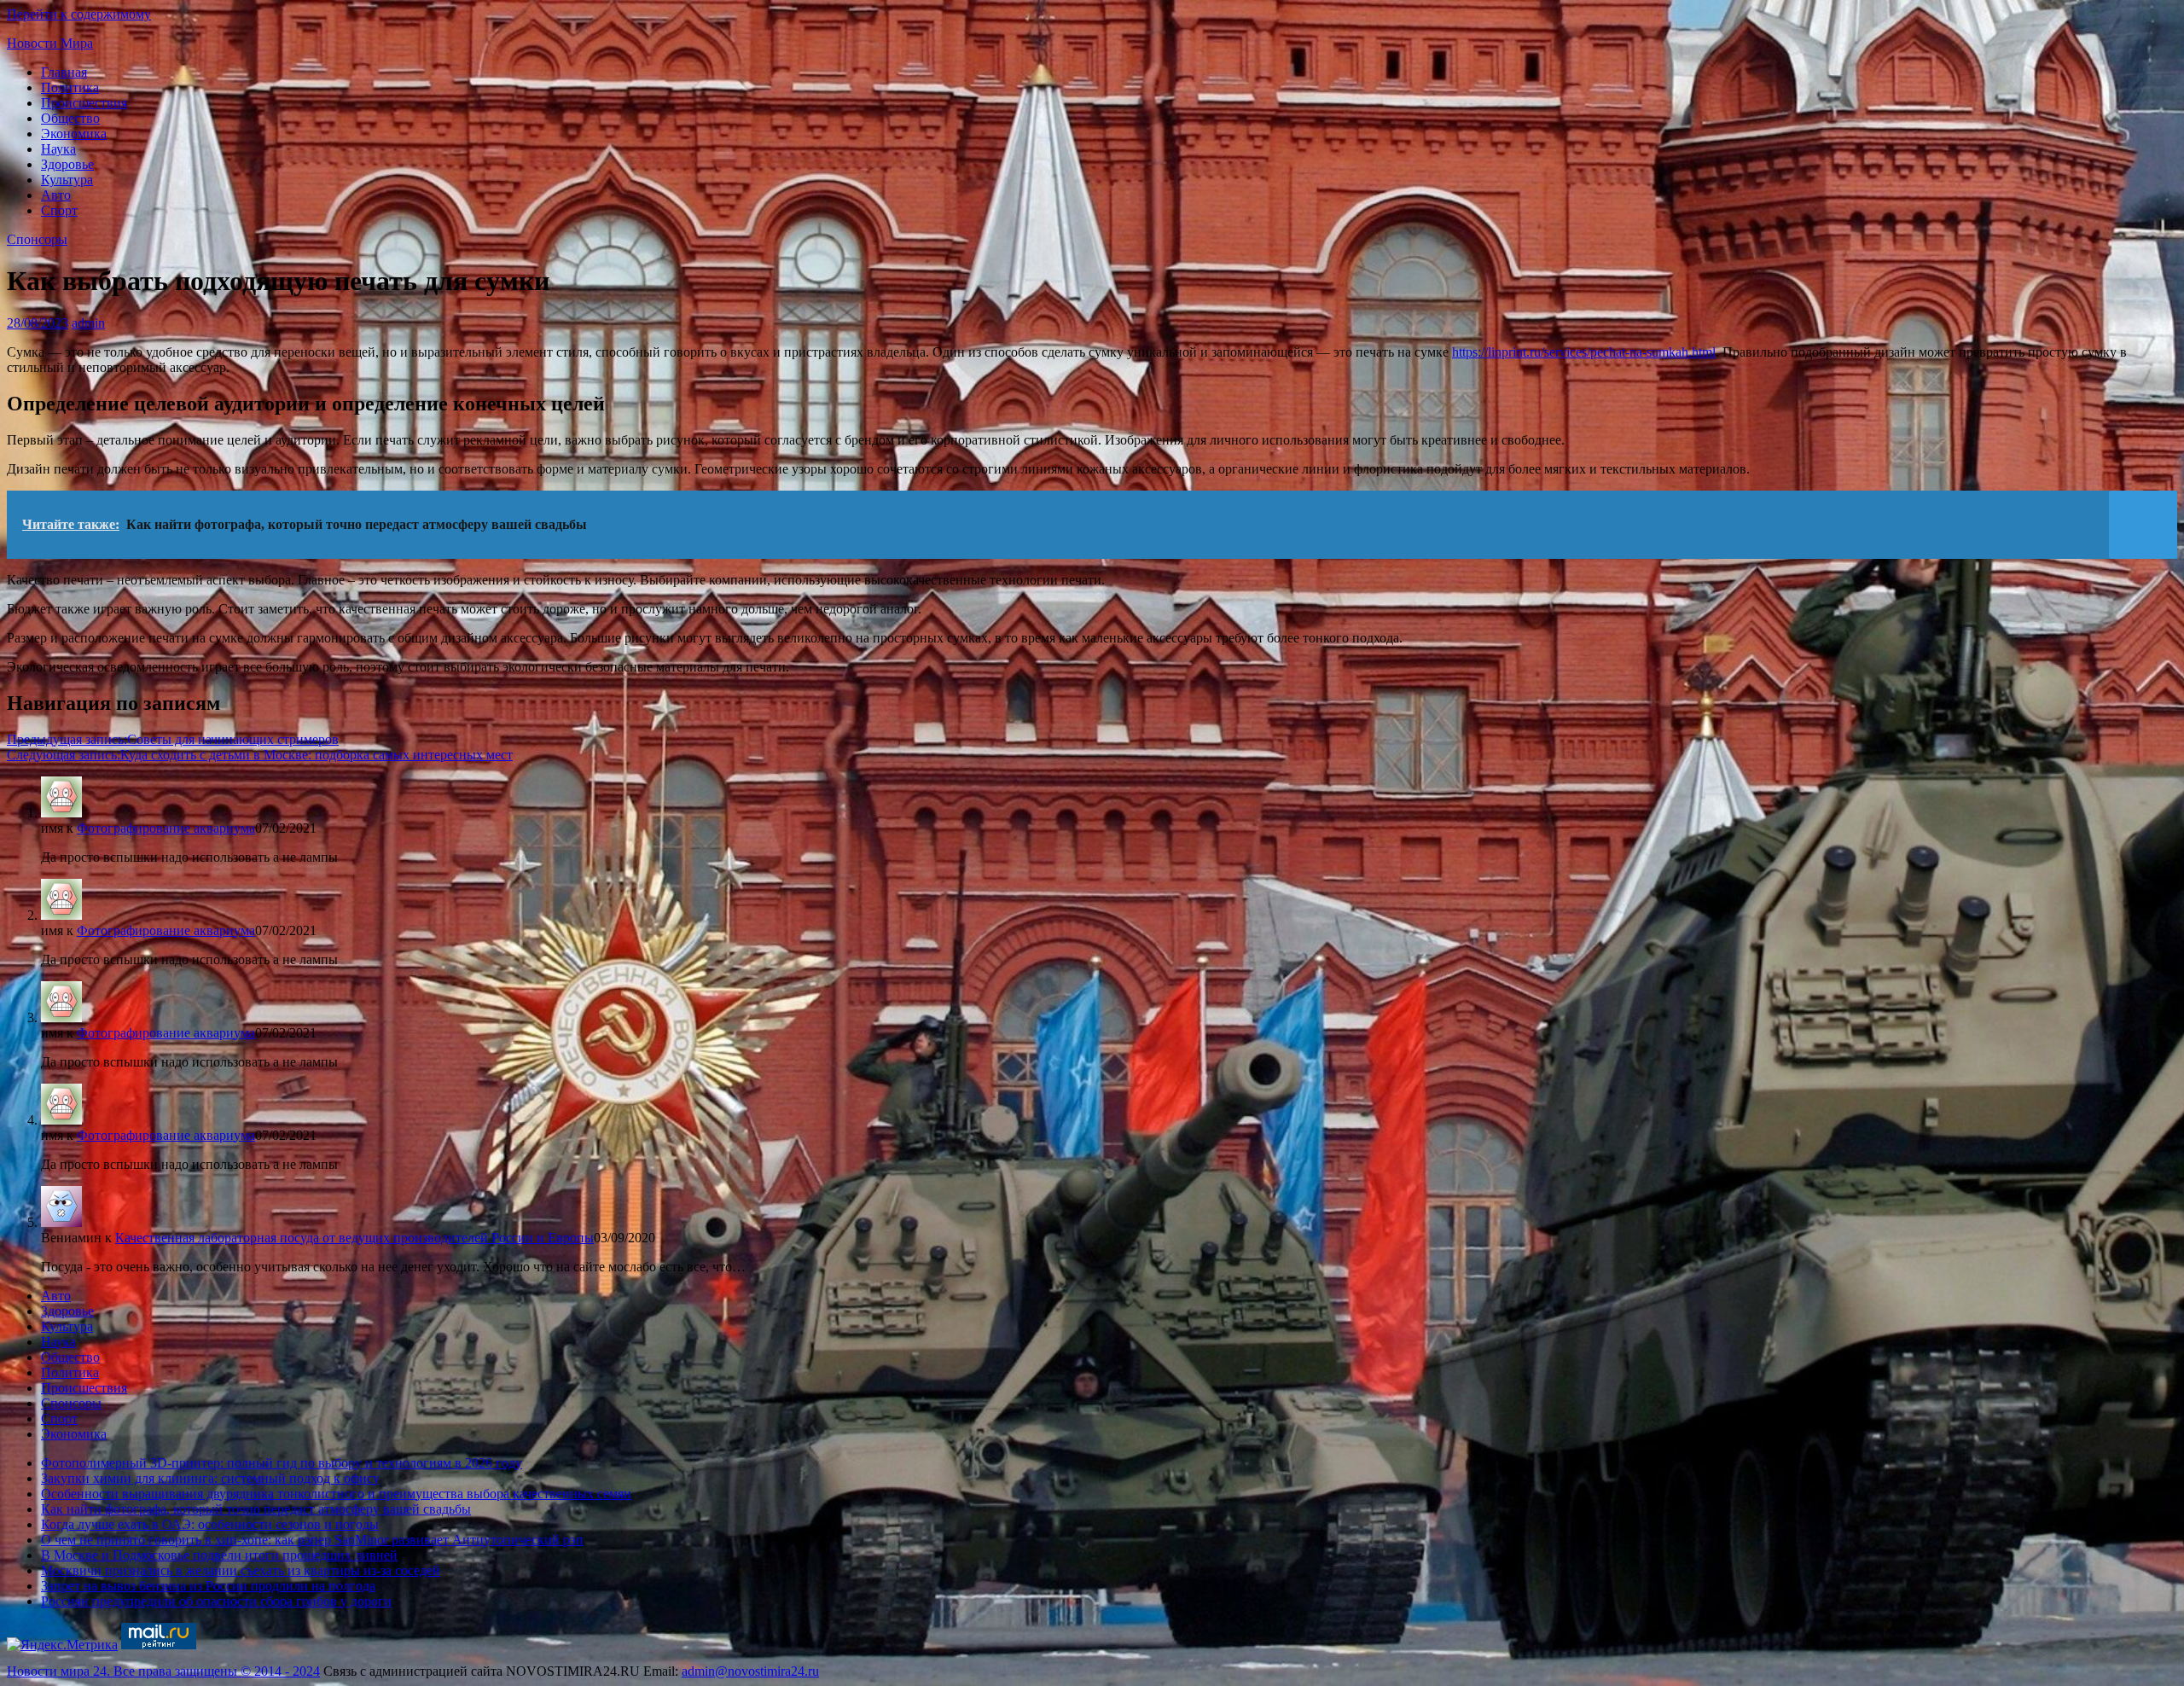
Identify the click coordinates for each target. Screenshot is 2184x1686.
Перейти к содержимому (79, 14)
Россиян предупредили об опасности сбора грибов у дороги (216, 1601)
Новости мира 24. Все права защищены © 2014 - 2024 (163, 1671)
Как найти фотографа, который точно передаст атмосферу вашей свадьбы (256, 1509)
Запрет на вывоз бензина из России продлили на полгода (208, 1586)
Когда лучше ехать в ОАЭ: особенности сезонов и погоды (210, 1524)
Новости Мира (50, 43)
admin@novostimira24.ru (750, 1671)
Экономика (74, 134)
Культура (67, 180)
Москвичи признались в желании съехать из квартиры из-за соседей (241, 1570)
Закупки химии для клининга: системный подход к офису (210, 1478)
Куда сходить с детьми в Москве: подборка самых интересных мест (260, 755)
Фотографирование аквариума (166, 828)
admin (88, 323)
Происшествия (84, 103)
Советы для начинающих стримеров (173, 739)
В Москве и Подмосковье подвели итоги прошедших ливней (219, 1555)
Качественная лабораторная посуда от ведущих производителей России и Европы (354, 1238)
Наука (58, 149)
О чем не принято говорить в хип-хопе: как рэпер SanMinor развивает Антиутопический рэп (312, 1540)
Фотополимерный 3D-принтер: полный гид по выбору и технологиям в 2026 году (282, 1463)
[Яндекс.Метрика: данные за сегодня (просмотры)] (62, 1645)
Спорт (59, 210)
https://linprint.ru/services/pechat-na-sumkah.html (1584, 352)
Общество (70, 118)
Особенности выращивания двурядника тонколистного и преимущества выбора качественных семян (336, 1494)
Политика (70, 87)
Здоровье (67, 164)
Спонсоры (37, 239)
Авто (56, 195)
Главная (64, 72)
